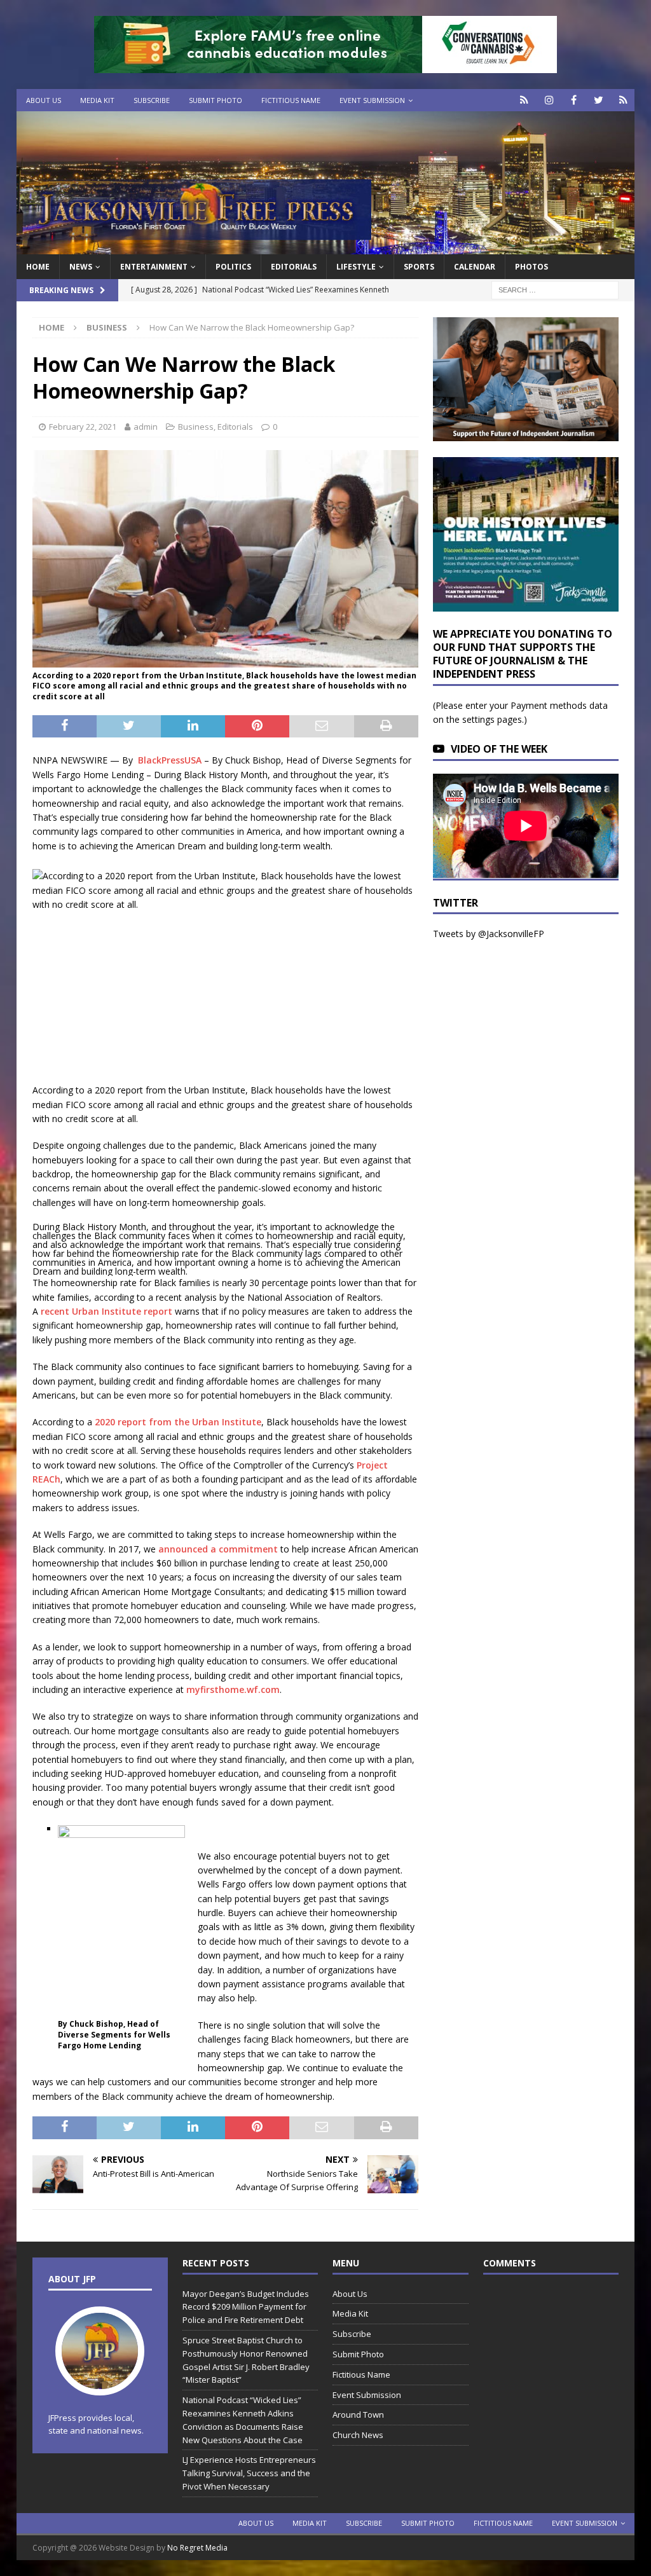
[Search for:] (555, 290)
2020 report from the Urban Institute (178, 1422)
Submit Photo (216, 100)
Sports (419, 267)
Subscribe (152, 100)
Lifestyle (356, 267)
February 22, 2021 (83, 427)
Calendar (475, 267)
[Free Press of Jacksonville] (326, 247)
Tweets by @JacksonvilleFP (489, 934)
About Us (44, 100)
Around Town (358, 2415)
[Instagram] (549, 100)
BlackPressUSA (170, 760)
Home (38, 267)
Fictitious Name (291, 100)
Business (196, 427)
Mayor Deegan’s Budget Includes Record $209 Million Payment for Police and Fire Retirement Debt (246, 2307)
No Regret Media (197, 2548)
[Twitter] (599, 100)
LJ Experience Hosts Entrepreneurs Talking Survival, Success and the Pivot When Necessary (249, 2473)
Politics (233, 267)
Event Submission (372, 100)
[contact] (524, 100)
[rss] (623, 100)
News (81, 267)
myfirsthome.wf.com (233, 1689)
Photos (531, 267)
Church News (358, 2435)
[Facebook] (574, 100)
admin (146, 427)
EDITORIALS (294, 267)
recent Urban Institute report (106, 1311)
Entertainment (154, 267)
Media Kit (97, 100)
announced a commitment (218, 1549)
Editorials (235, 427)
